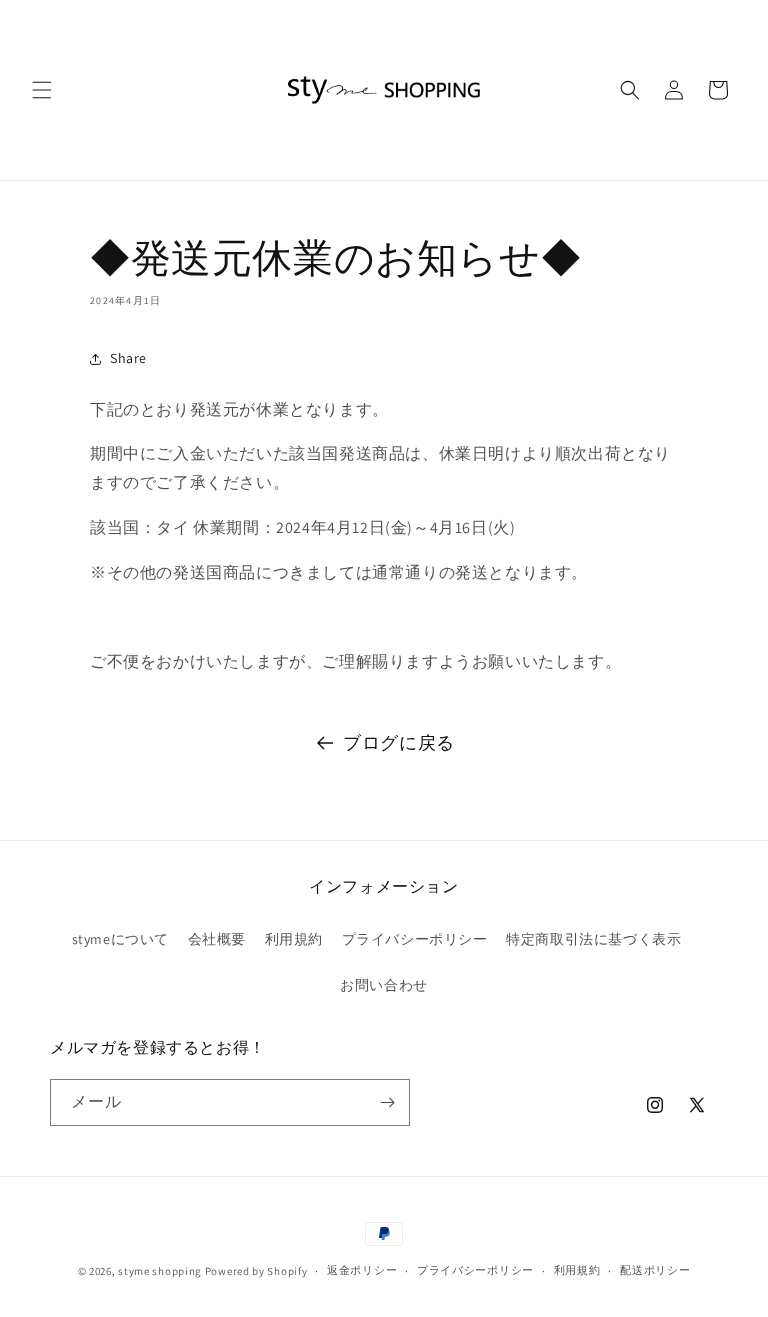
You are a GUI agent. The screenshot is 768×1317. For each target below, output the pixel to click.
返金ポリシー (362, 1270)
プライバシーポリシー (415, 939)
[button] (42, 90)
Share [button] (128, 358)
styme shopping (160, 1271)
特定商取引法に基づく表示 (593, 939)
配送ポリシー (655, 1270)
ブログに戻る (399, 742)
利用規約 (294, 939)
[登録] (387, 1102)
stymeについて (120, 939)
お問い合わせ (384, 985)
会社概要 (217, 939)
